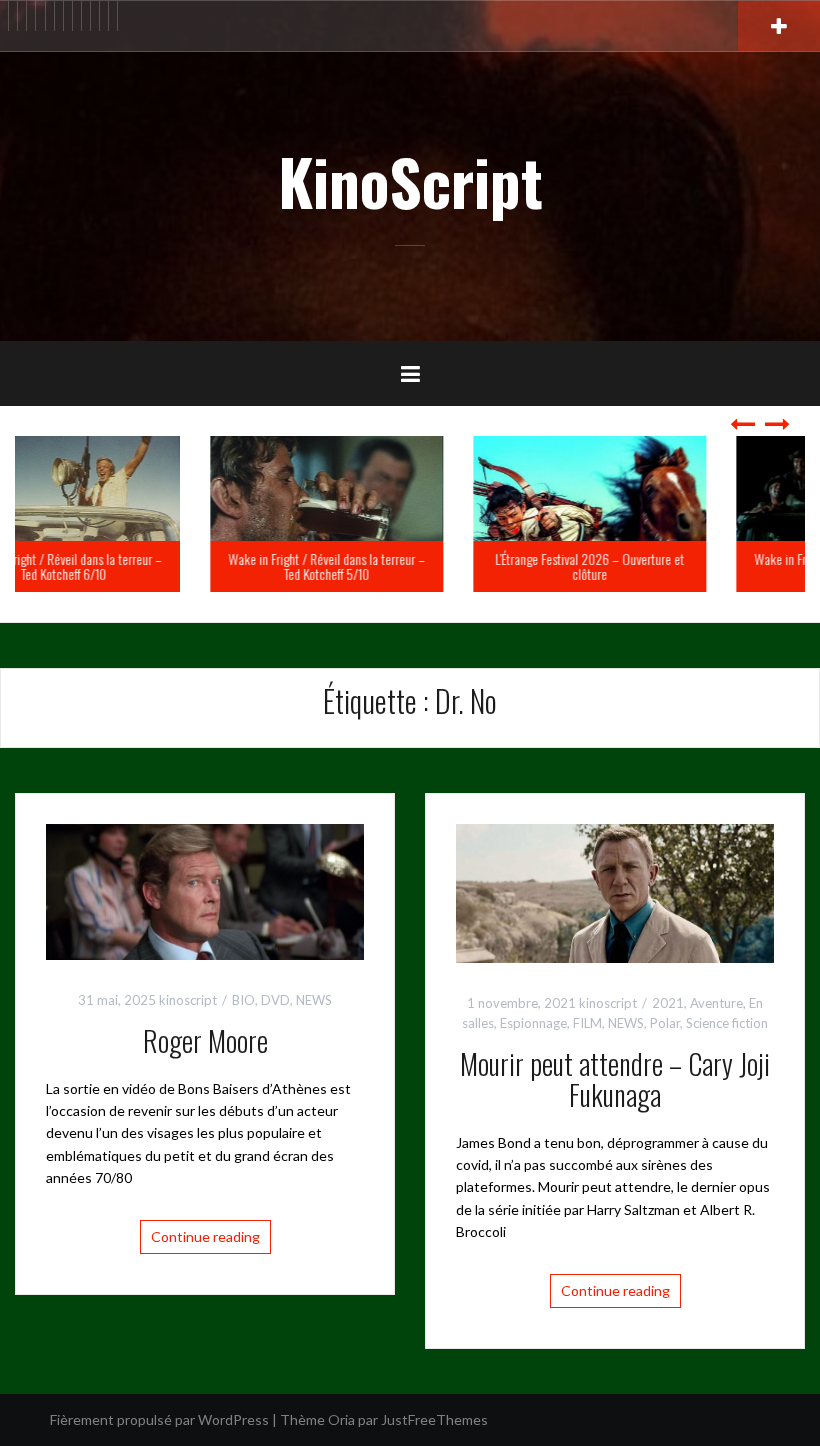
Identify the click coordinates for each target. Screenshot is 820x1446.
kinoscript (188, 1000)
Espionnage (533, 1023)
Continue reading (205, 1236)
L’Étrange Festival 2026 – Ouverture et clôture (415, 566)
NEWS (314, 1000)
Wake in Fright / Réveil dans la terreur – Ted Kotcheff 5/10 (152, 566)
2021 (668, 1003)
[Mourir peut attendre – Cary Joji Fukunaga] (615, 891)
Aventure (716, 1003)
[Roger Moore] (205, 889)
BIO (243, 1000)
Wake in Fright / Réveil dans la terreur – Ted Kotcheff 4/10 (678, 566)
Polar (665, 1023)
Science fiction (727, 1023)
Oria (341, 1419)
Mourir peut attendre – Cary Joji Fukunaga (615, 1079)
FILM (587, 1023)
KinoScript (410, 181)
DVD (275, 1000)
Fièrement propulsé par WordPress (159, 1419)
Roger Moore (205, 1040)
